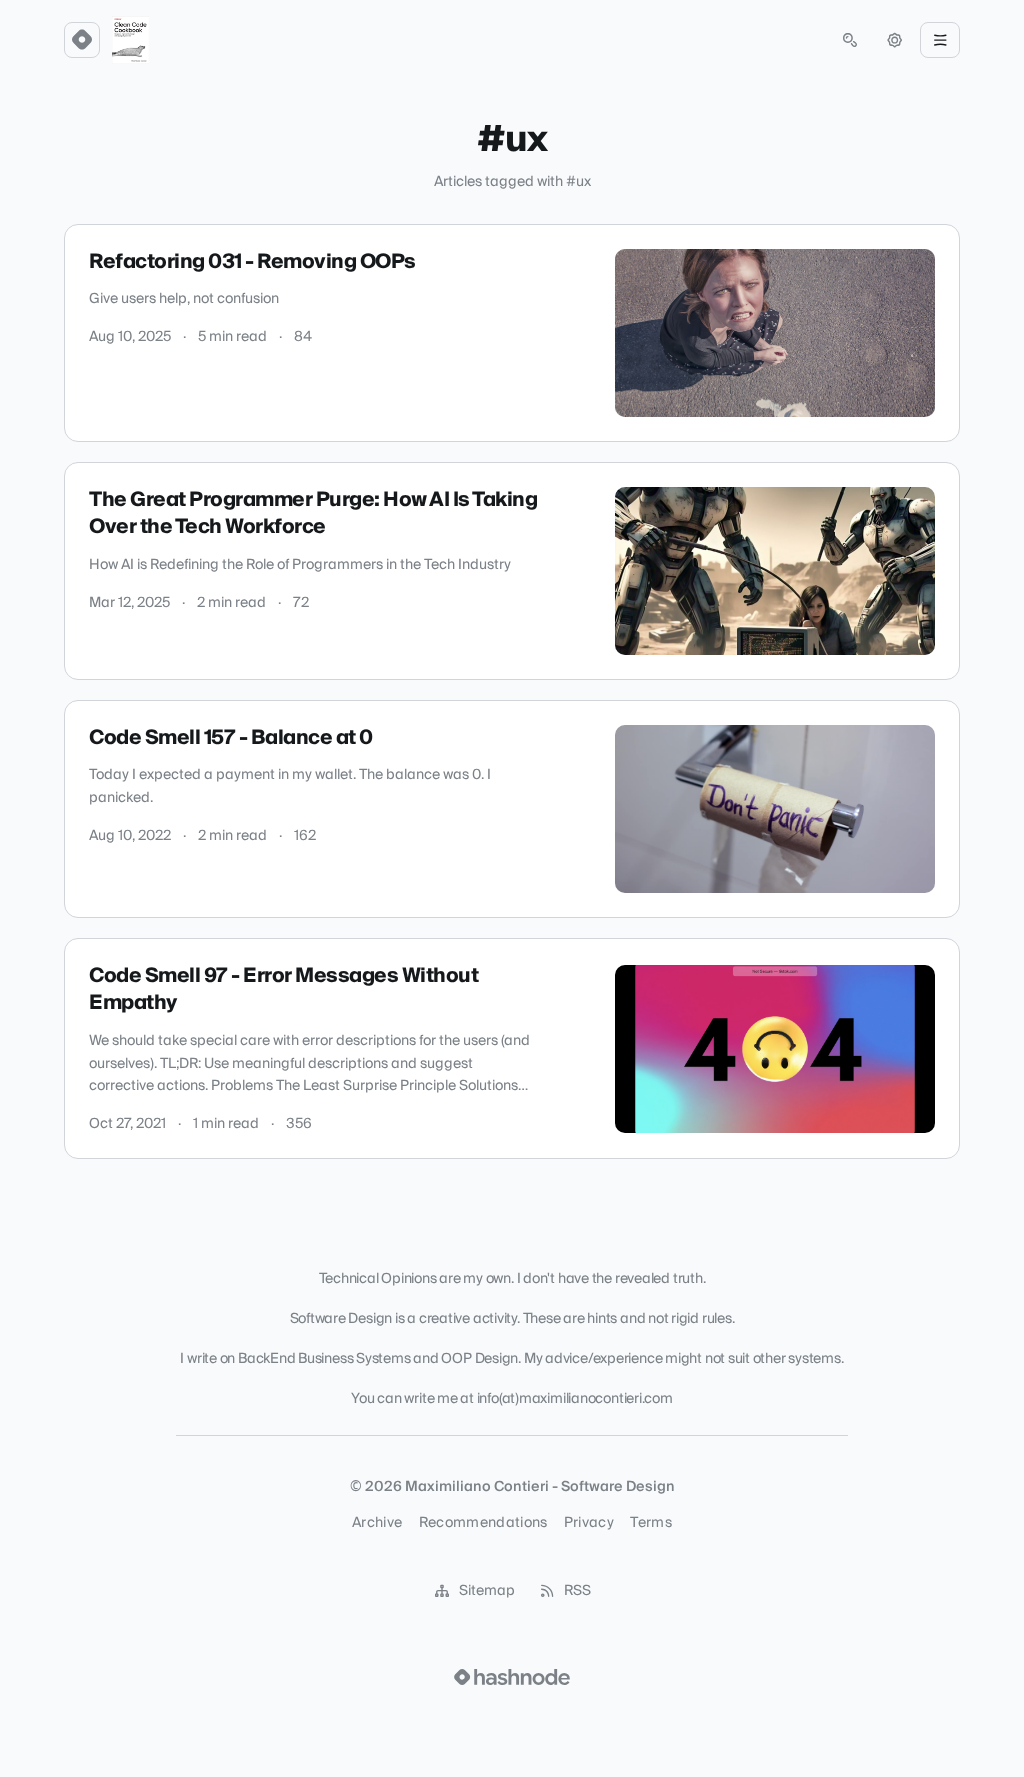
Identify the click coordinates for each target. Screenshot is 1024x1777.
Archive (377, 1523)
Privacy (589, 1523)
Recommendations (483, 1523)
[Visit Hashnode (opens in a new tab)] (512, 1677)
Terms (651, 1523)
